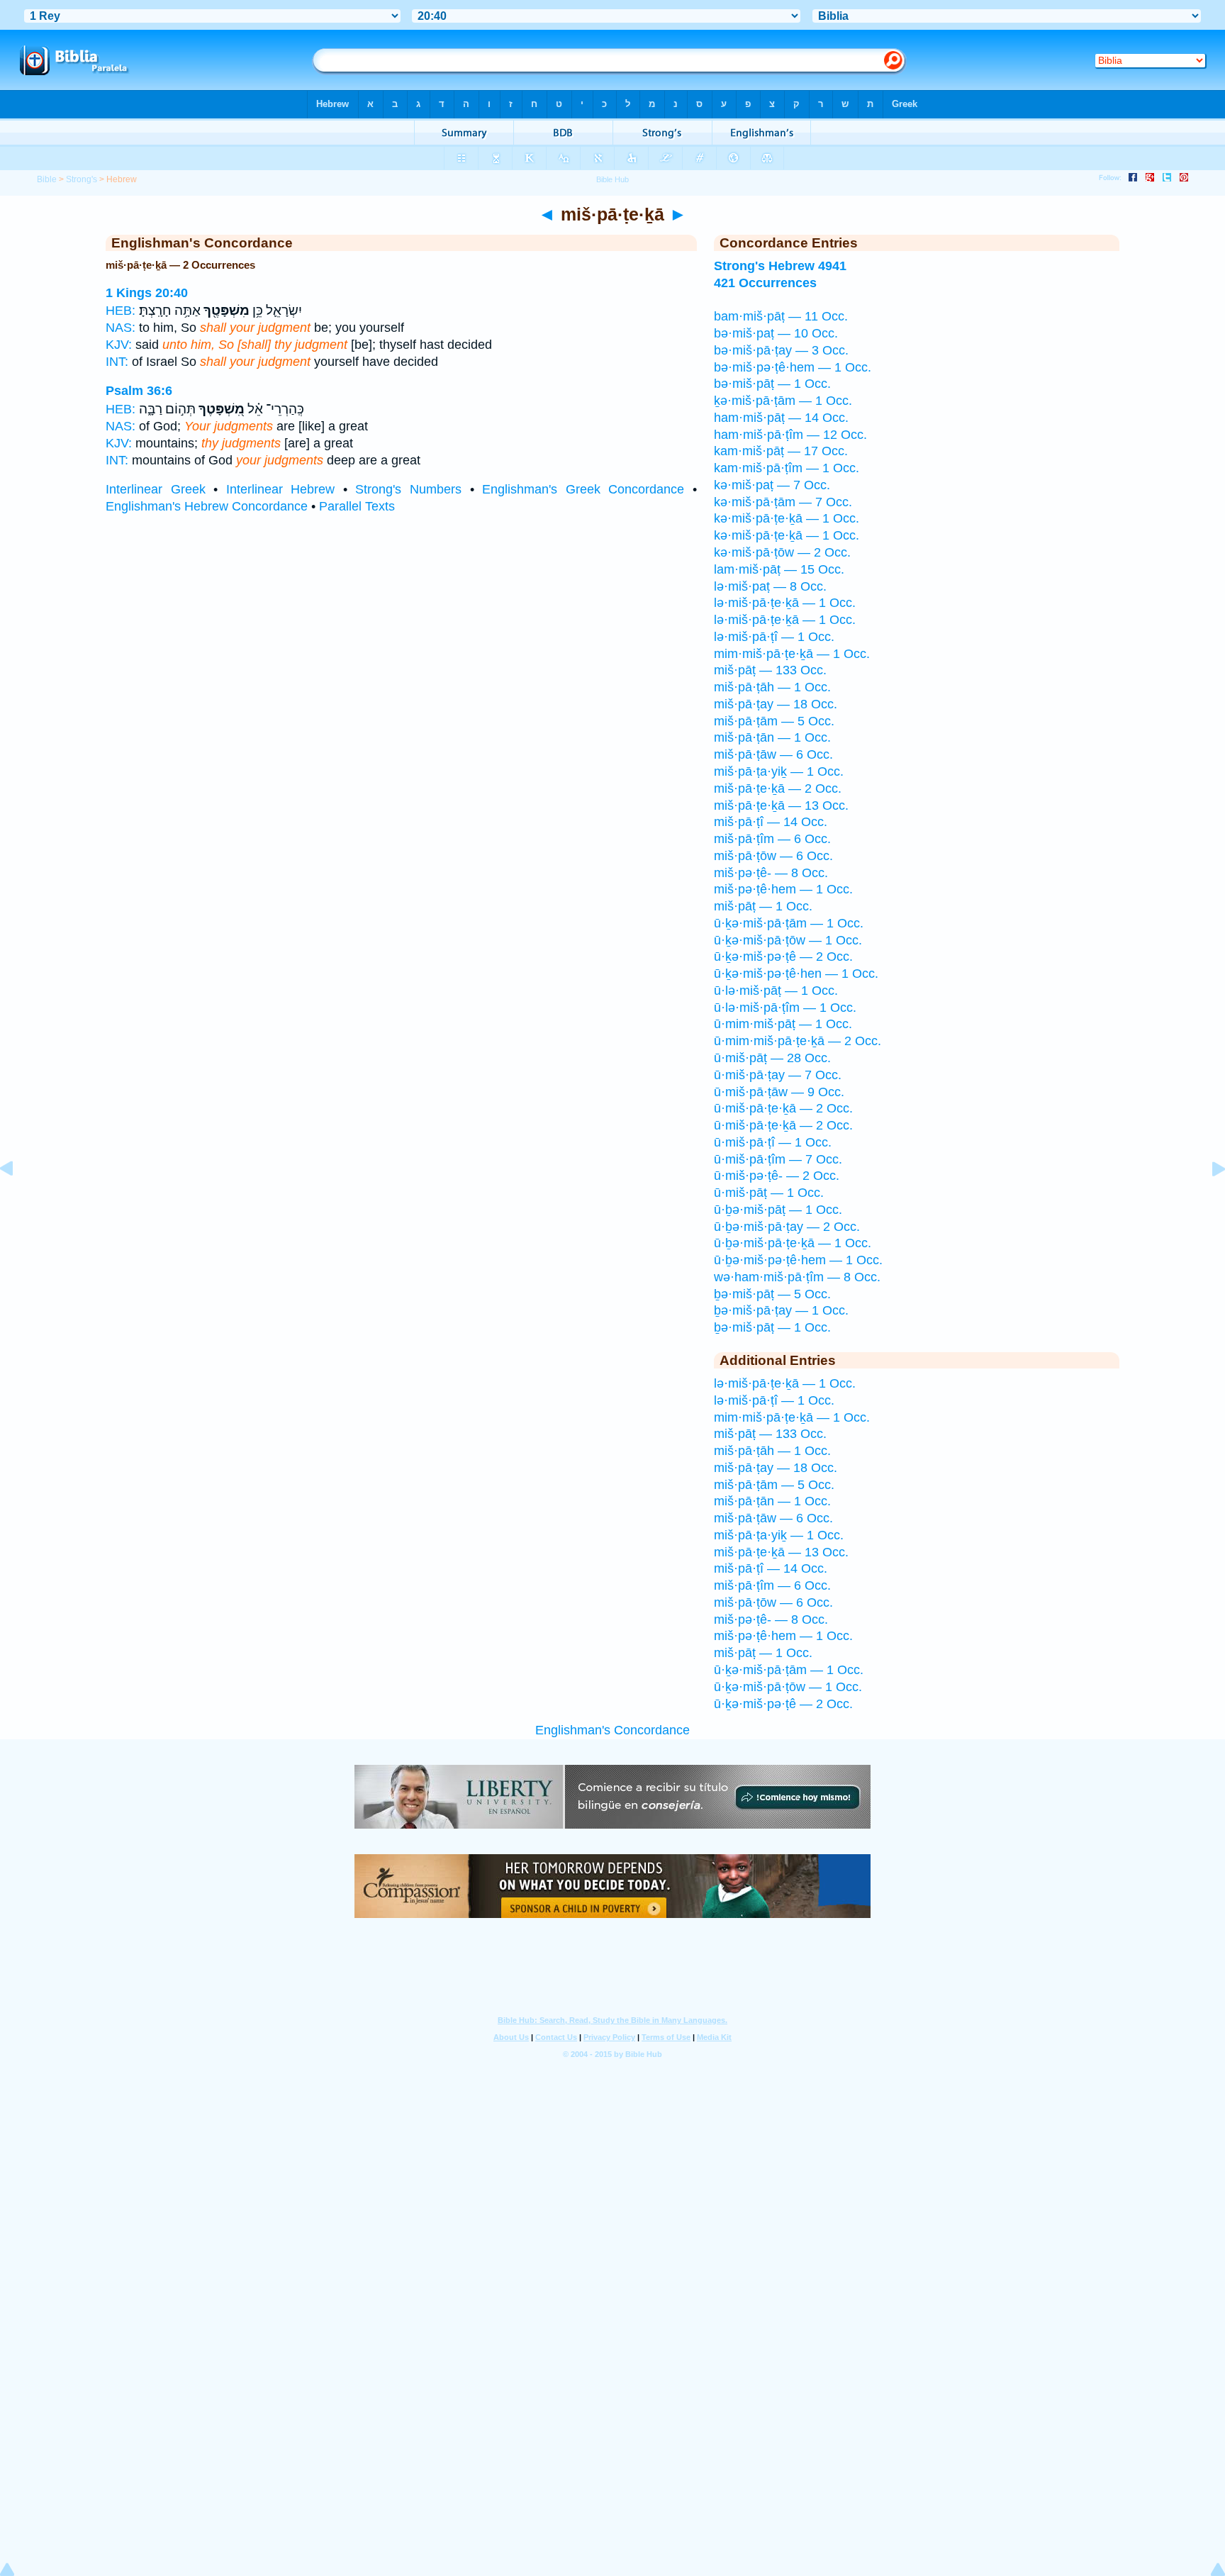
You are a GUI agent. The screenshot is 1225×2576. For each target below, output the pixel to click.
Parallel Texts (357, 506)
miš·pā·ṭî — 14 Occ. (771, 822)
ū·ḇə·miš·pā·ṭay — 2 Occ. (787, 1227)
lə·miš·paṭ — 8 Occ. (770, 586)
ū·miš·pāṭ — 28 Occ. (772, 1058)
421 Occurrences (765, 283)
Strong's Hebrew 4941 (780, 266)
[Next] (1207, 1200)
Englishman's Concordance (612, 1730)
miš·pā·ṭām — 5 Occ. (774, 721)
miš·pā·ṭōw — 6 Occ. (773, 856)
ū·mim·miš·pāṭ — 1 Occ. (783, 1024)
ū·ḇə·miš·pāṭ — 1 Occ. (778, 1210)
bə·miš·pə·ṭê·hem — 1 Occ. (793, 367)
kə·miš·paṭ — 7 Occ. (772, 485)
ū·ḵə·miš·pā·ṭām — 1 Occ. (789, 923)
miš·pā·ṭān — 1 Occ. (772, 737)
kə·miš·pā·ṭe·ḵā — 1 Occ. (787, 518)
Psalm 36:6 (139, 391)
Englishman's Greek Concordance (583, 489)
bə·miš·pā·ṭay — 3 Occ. (781, 350)
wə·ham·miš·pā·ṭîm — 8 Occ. (797, 1277)
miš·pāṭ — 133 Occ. (770, 670)
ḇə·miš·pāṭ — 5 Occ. (772, 1294)
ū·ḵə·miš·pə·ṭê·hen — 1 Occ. (796, 974)
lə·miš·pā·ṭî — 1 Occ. (774, 637)
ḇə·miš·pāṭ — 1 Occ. (772, 1327)
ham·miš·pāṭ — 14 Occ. (781, 418)
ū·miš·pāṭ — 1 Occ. (769, 1193)
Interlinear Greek (156, 489)
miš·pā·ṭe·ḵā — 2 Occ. (778, 788)
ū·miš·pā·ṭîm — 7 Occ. (778, 1159)
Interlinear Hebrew (281, 489)
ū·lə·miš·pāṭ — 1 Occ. (776, 991)
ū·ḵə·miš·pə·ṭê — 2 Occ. (783, 957)
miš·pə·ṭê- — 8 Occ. (771, 873)
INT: (117, 362)
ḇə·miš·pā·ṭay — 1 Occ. (781, 1310)
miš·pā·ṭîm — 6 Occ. (772, 839)
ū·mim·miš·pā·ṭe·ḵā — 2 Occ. (798, 1041)
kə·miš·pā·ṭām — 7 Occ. (783, 502)
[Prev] (18, 1200)
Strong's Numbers (408, 489)
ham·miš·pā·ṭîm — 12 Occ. (790, 435)
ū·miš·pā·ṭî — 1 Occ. (773, 1142)
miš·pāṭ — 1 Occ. (763, 906)
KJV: (119, 345)
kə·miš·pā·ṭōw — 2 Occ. (782, 552)
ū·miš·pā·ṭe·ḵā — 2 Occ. (783, 1108)
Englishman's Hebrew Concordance (207, 506)
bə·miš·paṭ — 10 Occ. (776, 333)
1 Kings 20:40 (147, 293)
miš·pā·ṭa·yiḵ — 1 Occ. (779, 771)
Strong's (82, 179)
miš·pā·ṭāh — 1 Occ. (772, 687)
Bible (47, 179)
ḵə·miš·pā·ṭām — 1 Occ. (783, 401)
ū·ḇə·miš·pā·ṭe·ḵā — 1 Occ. (793, 1243)
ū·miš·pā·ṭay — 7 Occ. (778, 1075)
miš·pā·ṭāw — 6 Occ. (773, 754)
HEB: (121, 311)
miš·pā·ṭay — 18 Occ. (776, 704)
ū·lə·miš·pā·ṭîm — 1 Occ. (785, 1008)
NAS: (121, 328)
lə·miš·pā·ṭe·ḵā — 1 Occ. (785, 603)
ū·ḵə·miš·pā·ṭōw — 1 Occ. (788, 940)
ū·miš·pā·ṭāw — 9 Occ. (779, 1092)
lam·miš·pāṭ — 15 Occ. (779, 569)
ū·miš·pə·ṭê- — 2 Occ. (777, 1176)
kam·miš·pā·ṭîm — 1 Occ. (787, 468)
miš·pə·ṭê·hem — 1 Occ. (783, 889)
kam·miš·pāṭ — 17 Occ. (781, 451)
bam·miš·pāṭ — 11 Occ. (781, 316)
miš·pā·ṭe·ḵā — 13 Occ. (781, 805)
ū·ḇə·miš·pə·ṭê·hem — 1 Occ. (798, 1260)
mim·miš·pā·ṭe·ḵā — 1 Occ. (792, 654)
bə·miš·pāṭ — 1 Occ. (772, 384)
